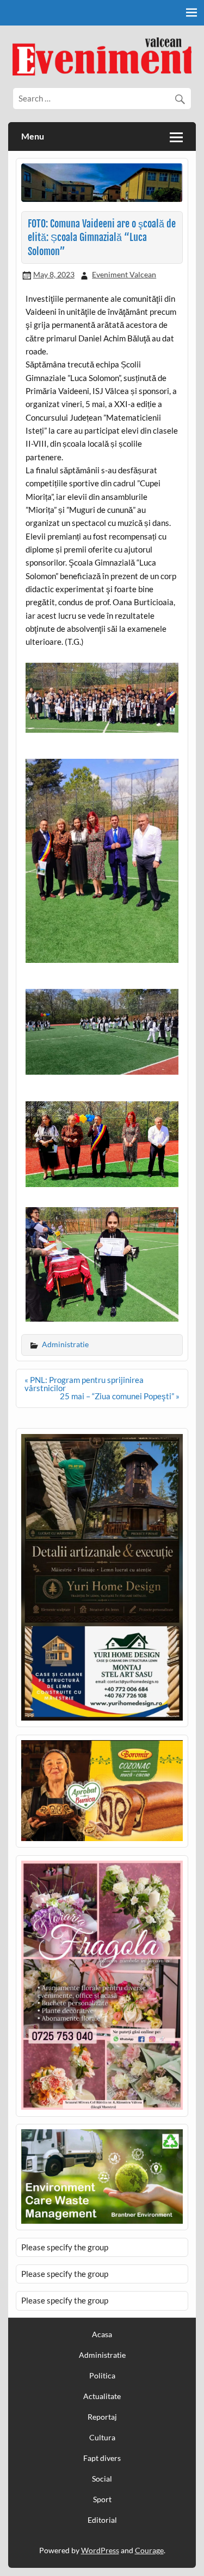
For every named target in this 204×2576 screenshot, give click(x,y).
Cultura (102, 2438)
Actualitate (102, 2396)
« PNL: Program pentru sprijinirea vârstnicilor (84, 1384)
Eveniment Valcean (124, 274)
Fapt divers (102, 2458)
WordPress (100, 2550)
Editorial (102, 2520)
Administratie (65, 1344)
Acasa (102, 2334)
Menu (33, 136)
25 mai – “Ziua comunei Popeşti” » (120, 1396)
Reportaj (102, 2417)
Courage (149, 2550)
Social (102, 2479)
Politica (102, 2376)
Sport (102, 2499)
